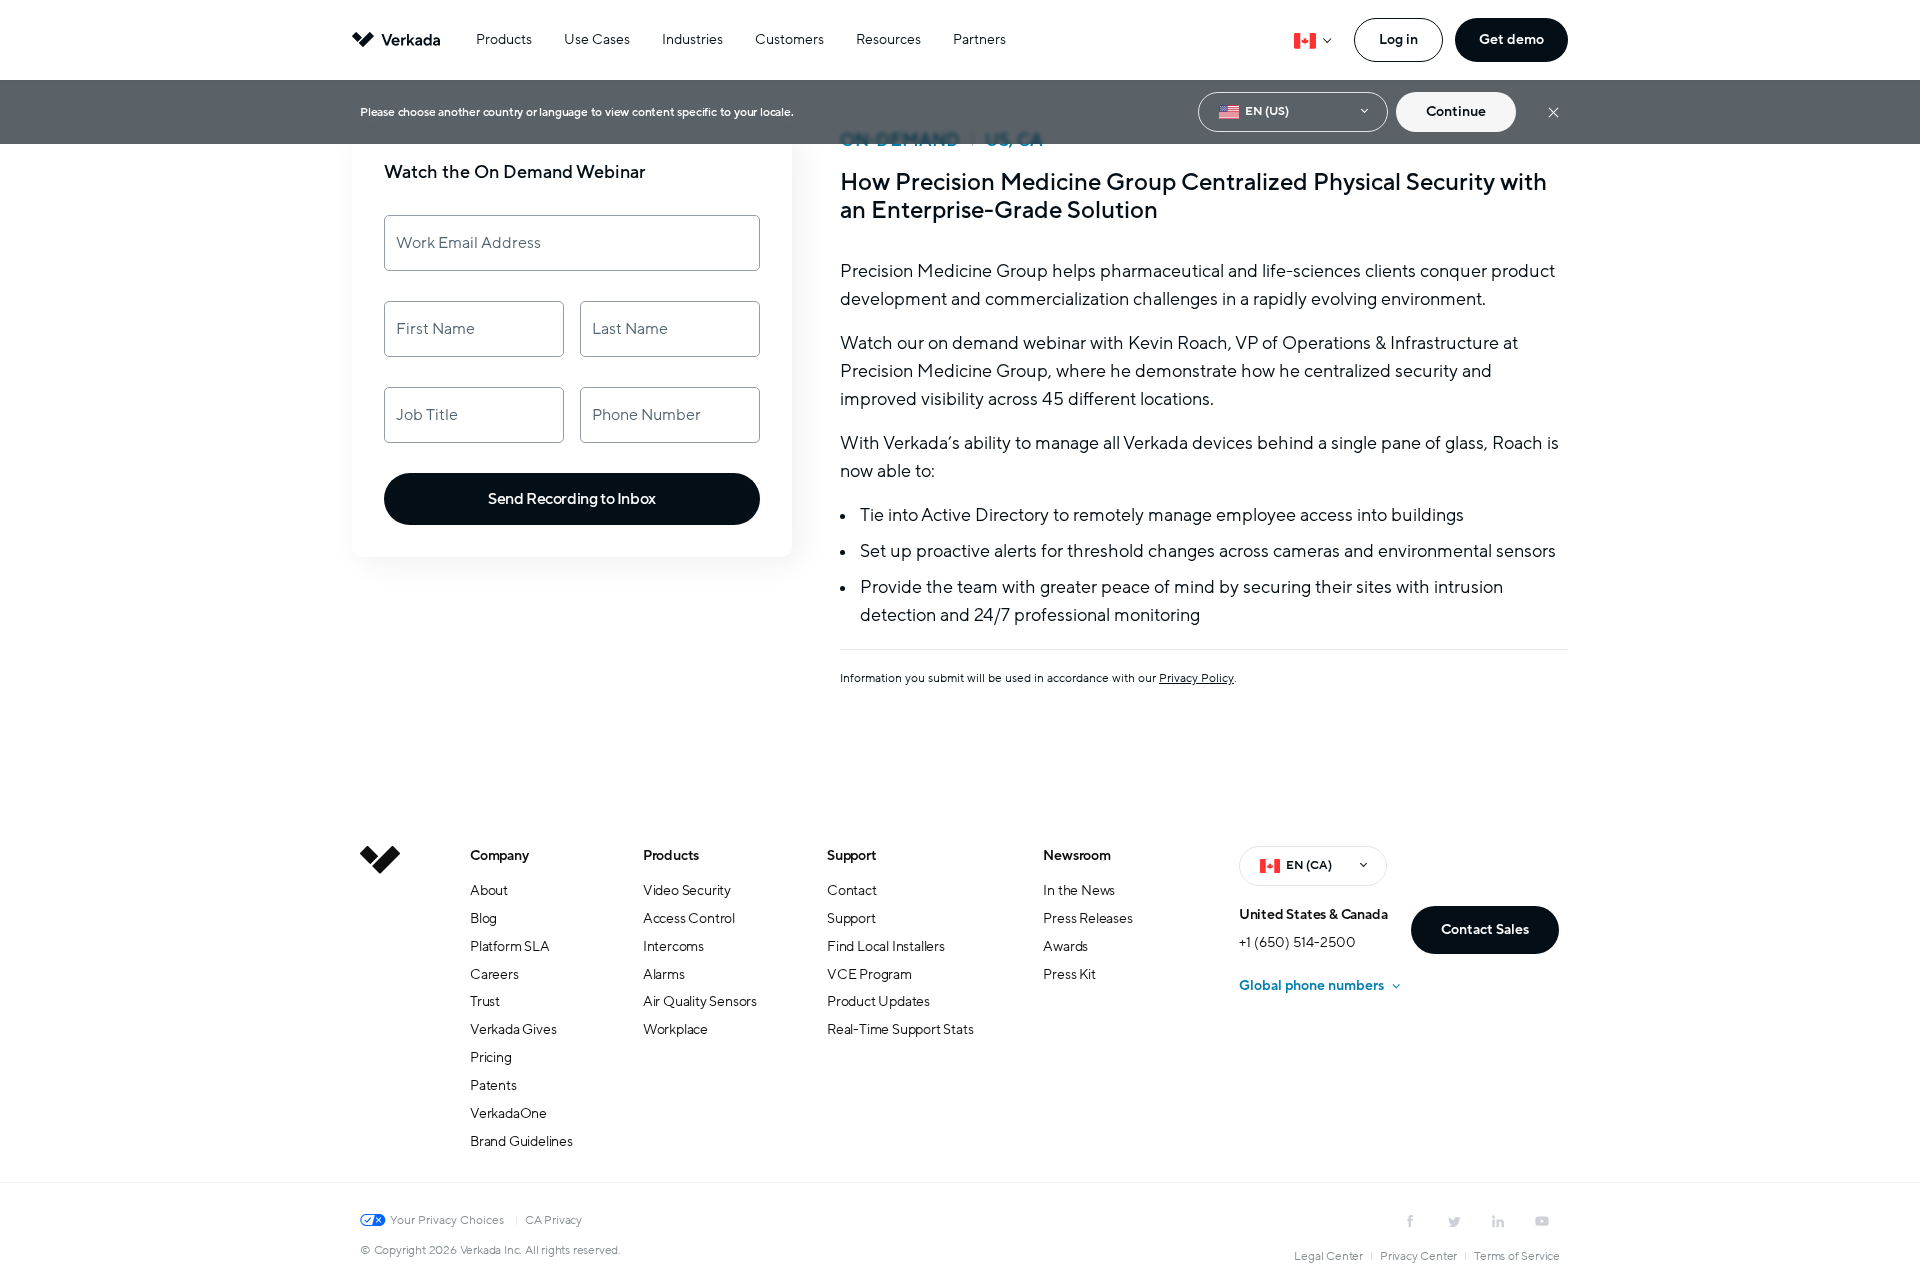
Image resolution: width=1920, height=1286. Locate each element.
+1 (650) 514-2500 (1297, 942)
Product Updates (878, 1001)
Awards (1065, 946)
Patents (493, 1085)
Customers (789, 39)
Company (499, 855)
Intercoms (673, 946)
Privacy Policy (1196, 678)
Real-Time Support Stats (900, 1029)
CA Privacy (553, 1220)
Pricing (491, 1057)
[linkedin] (1498, 1221)
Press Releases (1087, 918)
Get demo (1511, 39)
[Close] (1553, 112)
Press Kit (1069, 974)
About (489, 890)
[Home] (380, 1014)
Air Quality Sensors (700, 1001)
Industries (692, 39)
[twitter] (1454, 1221)
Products (504, 39)
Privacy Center (1418, 1256)
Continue (1456, 111)
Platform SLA (510, 946)
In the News (1079, 890)
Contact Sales (1485, 929)
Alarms (664, 974)
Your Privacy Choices (447, 1220)
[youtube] (1542, 1221)
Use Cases (597, 39)
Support (852, 855)
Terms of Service (1517, 1256)
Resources (888, 39)
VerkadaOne (508, 1113)
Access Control (689, 918)
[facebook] (1410, 1221)
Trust (485, 1001)
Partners (979, 39)
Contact (852, 890)
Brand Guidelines (521, 1141)
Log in (1398, 39)
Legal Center (1328, 1256)
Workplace (675, 1029)
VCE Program (869, 974)
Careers (494, 974)
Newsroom (1076, 855)
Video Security (687, 890)
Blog (483, 918)
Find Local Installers (886, 946)
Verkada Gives (513, 1029)
